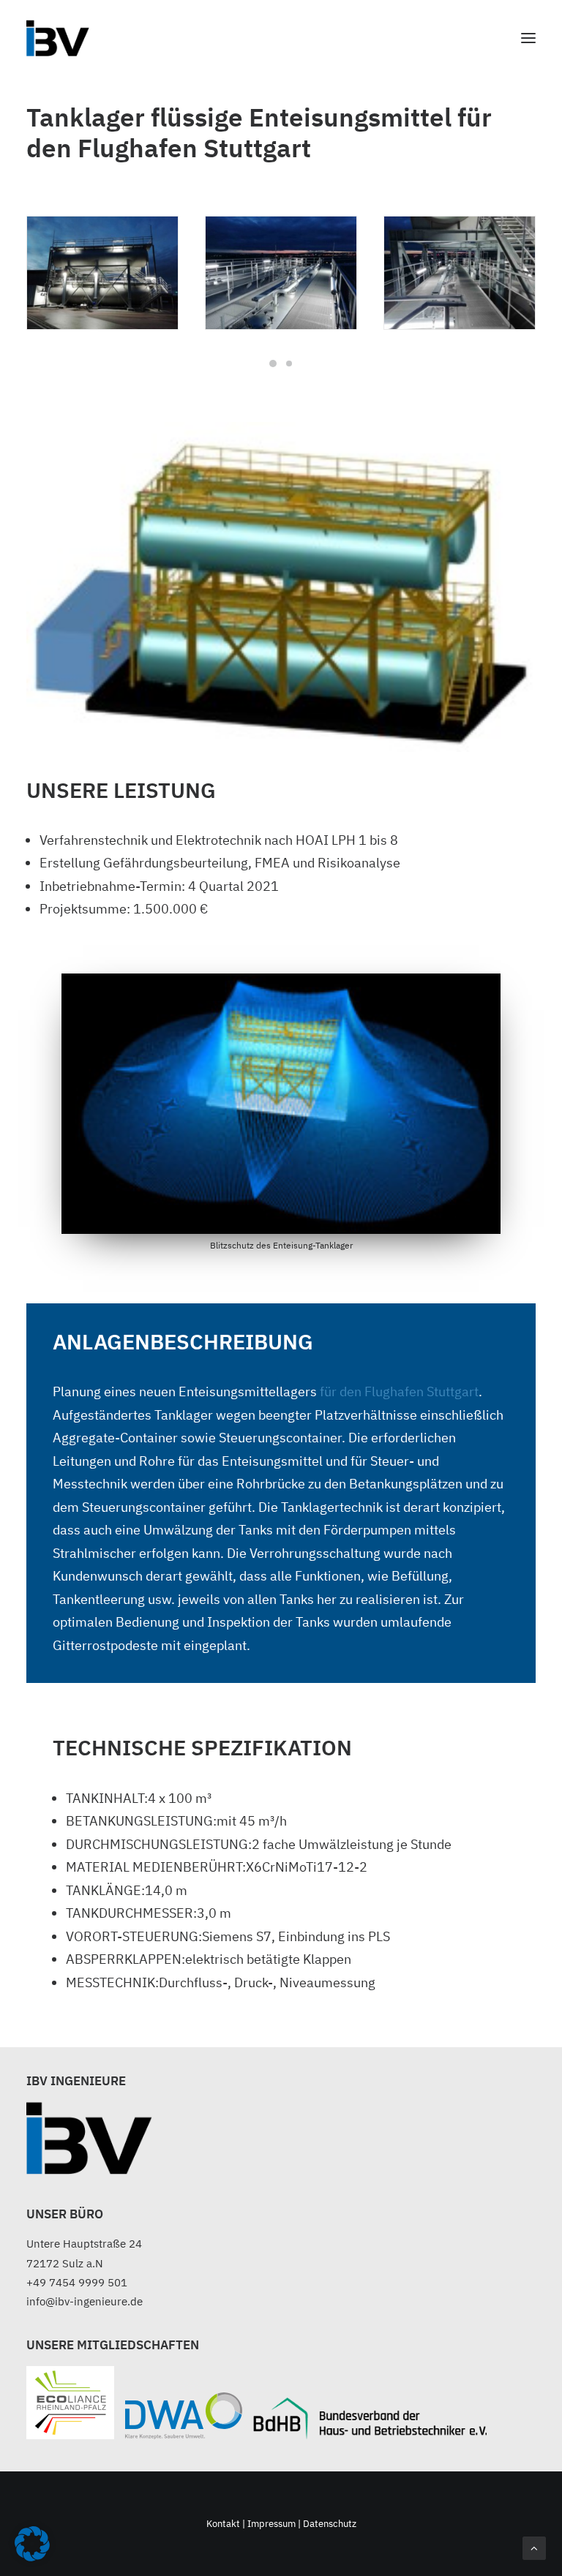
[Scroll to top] (534, 2547)
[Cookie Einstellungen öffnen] (32, 2557)
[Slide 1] (273, 364)
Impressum (271, 2524)
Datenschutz (330, 2524)
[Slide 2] (289, 364)
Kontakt (224, 2524)
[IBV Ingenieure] (58, 38)
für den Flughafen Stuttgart (399, 1391)
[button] (528, 38)
